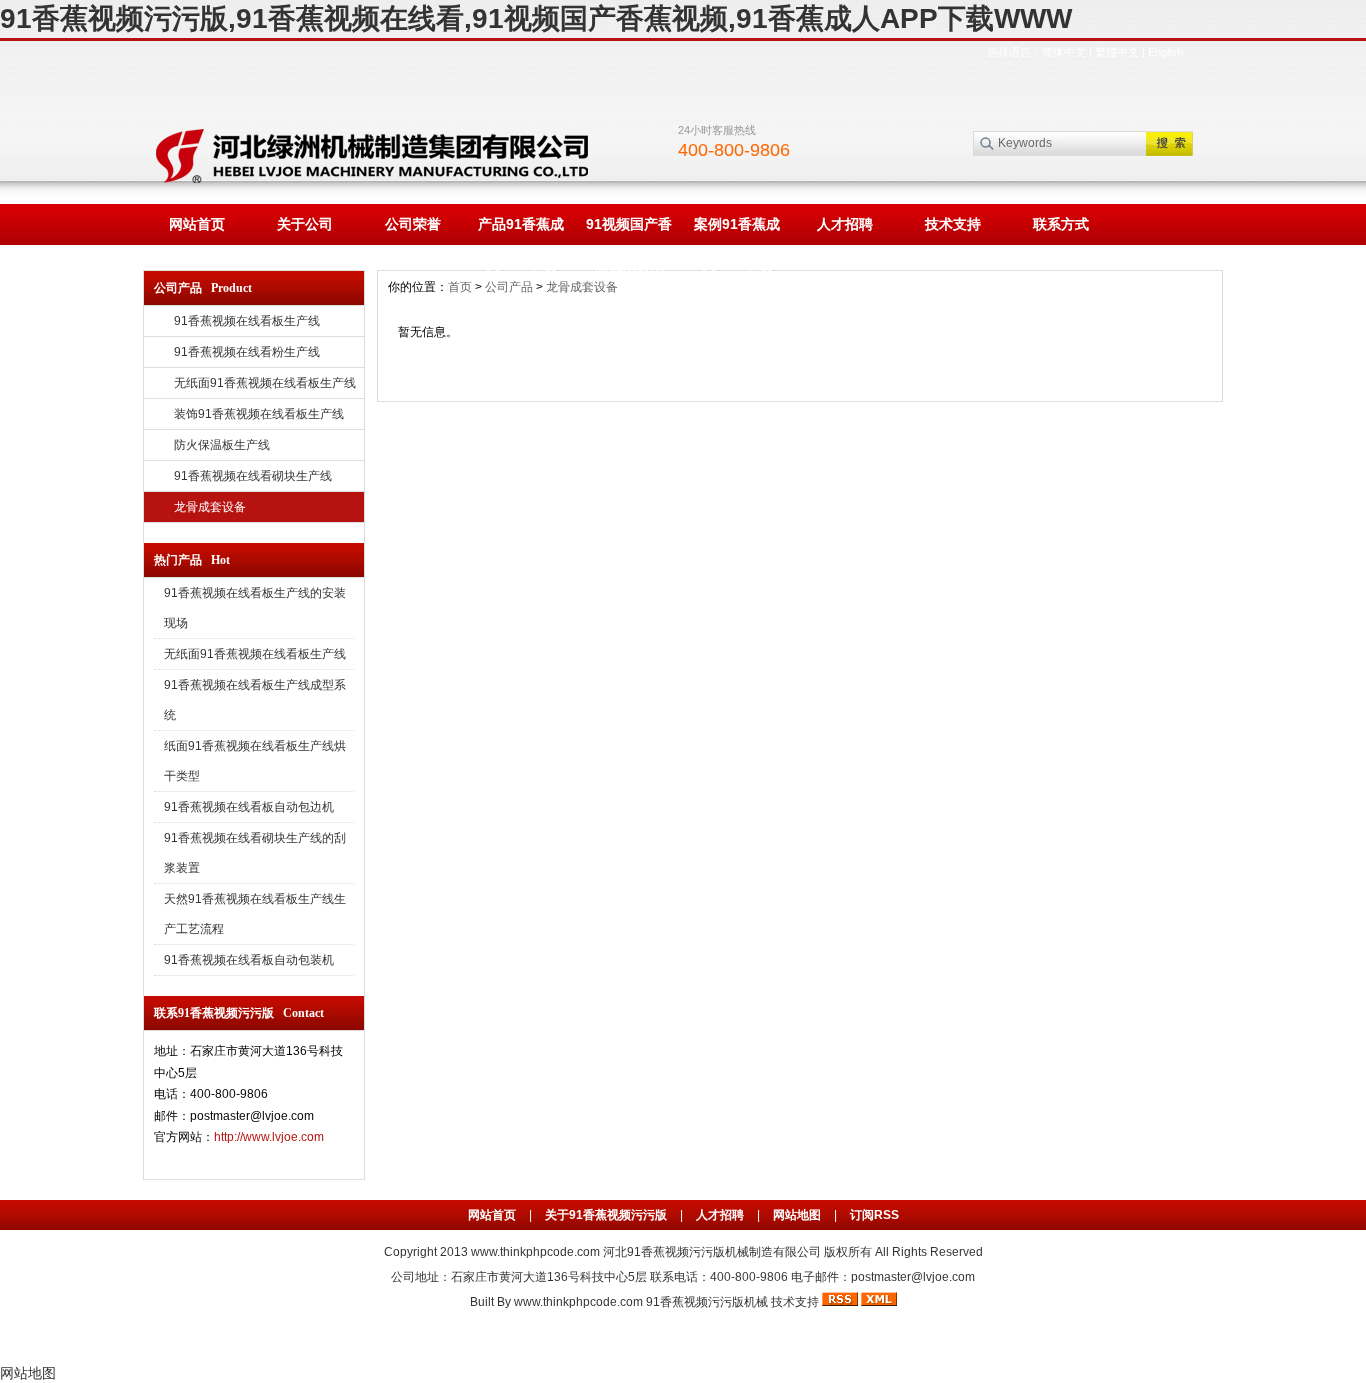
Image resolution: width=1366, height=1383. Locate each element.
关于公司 (305, 224)
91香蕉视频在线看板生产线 (247, 321)
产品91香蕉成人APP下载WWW (521, 230)
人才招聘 (845, 224)
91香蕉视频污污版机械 (707, 1302)
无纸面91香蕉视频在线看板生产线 (265, 383)
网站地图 (797, 1215)
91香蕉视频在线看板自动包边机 (249, 807)
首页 (460, 287)
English (1165, 52)
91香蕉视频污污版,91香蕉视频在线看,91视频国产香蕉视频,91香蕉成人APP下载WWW (536, 18)
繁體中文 (1117, 52)
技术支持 (953, 224)
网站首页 (197, 224)
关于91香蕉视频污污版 (606, 1215)
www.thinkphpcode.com (535, 1252)
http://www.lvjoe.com (269, 1137)
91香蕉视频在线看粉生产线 (247, 352)
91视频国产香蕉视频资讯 (629, 230)
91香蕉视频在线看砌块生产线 (253, 476)
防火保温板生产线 (222, 445)
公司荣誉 (413, 224)
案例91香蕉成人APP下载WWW (737, 230)
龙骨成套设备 (210, 507)
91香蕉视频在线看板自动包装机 (249, 960)
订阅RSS (874, 1215)
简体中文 (1064, 52)
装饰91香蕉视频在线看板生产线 (259, 414)
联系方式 (1061, 224)
